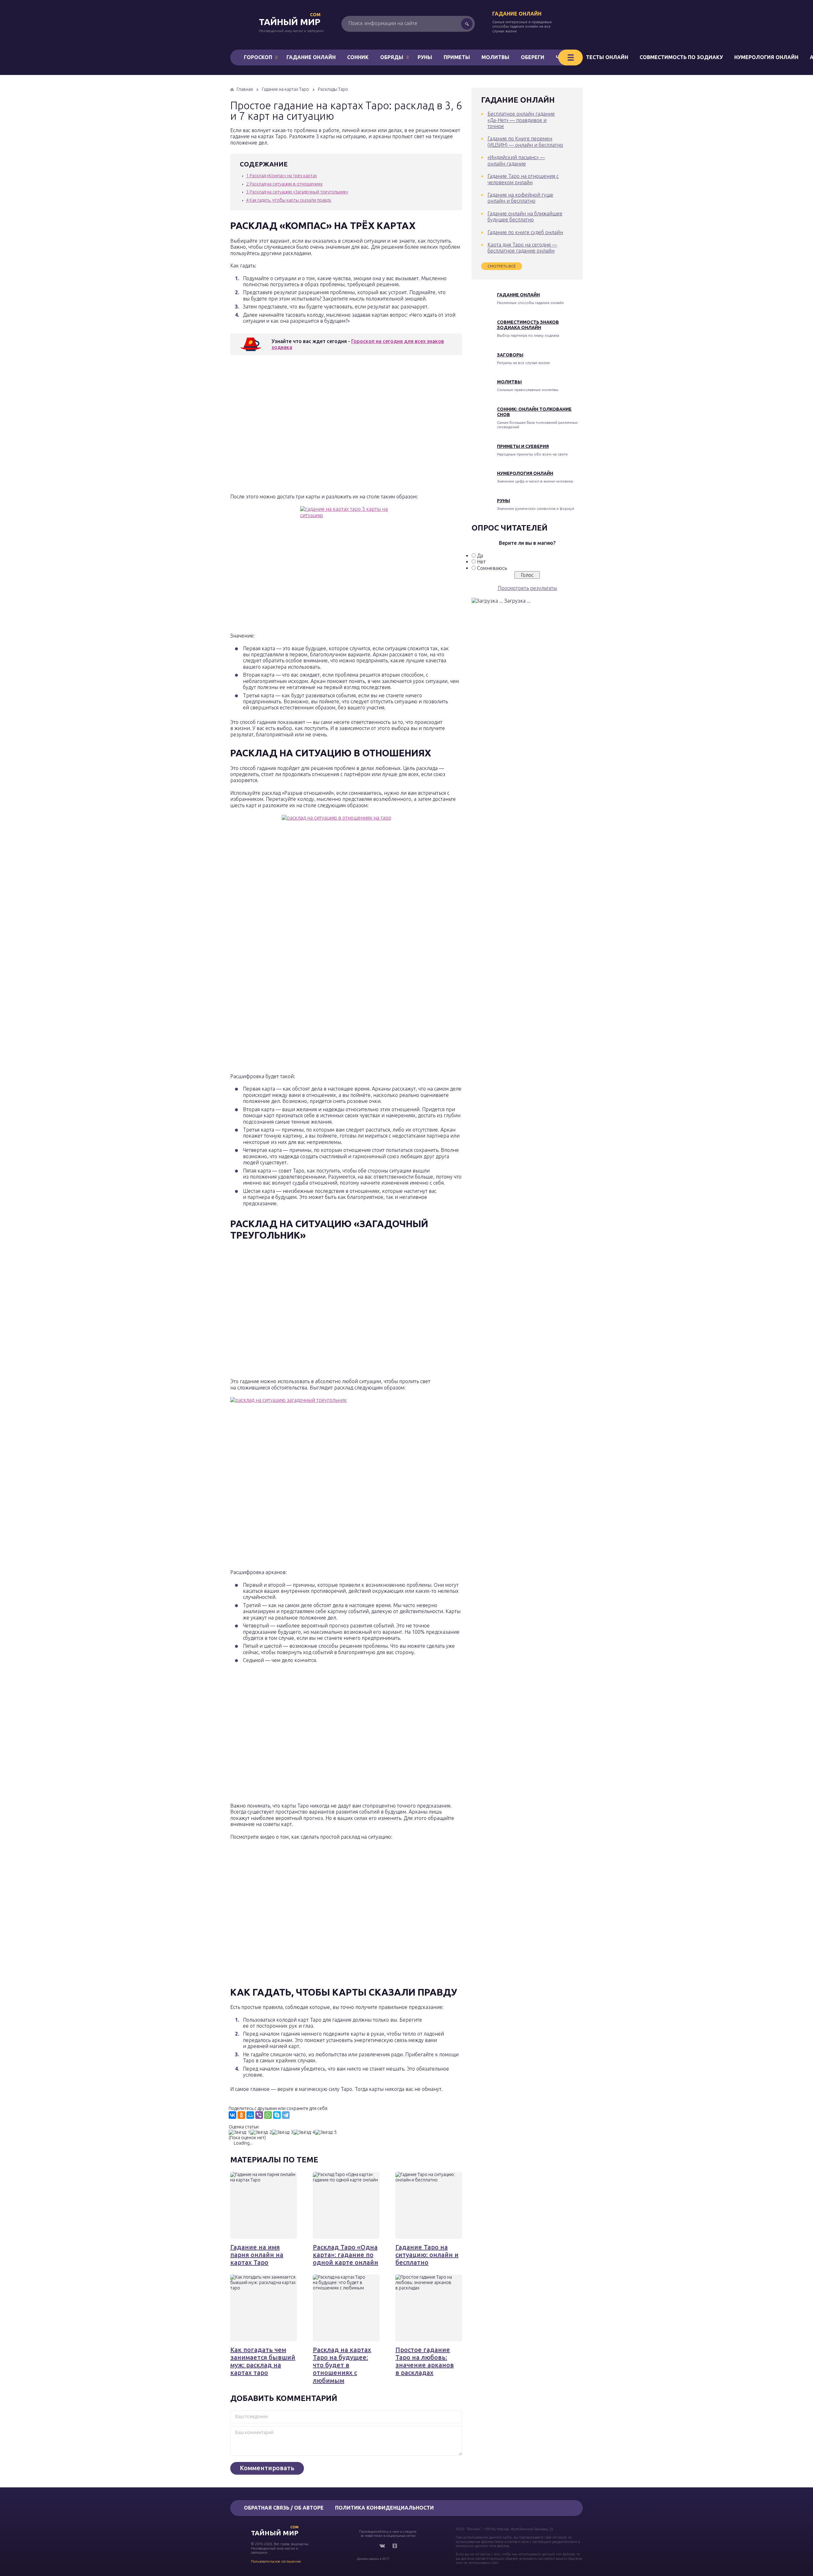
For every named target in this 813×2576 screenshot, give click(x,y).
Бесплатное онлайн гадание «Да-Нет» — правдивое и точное (521, 120)
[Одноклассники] (241, 2115)
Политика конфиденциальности (384, 2508)
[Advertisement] (322, 426)
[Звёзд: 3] (283, 2132)
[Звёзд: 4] (304, 2132)
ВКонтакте (382, 2546)
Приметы (457, 57)
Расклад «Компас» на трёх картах (282, 176)
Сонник (358, 57)
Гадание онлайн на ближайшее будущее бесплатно (525, 216)
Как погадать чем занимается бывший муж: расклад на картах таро (263, 2361)
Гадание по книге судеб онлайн (525, 232)
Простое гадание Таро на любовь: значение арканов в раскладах (425, 2361)
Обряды (392, 57)
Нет (481, 562)
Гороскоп (258, 57)
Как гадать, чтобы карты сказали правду (289, 200)
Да (480, 556)
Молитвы (495, 57)
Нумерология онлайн (766, 57)
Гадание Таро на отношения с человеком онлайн (523, 179)
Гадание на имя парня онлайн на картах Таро (257, 2255)
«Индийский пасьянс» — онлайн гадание (516, 160)
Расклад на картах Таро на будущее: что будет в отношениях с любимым (342, 2365)
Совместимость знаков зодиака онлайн (528, 325)
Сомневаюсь (492, 568)
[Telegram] (286, 2115)
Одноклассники (395, 2546)
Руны (425, 57)
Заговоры (510, 355)
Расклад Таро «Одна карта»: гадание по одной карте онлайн (346, 2255)
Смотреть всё (502, 266)
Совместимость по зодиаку (681, 57)
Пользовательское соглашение (276, 2561)
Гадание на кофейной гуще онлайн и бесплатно (520, 198)
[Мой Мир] (250, 2115)
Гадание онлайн (517, 14)
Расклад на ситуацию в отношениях (284, 184)
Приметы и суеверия (523, 446)
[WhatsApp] (268, 2115)
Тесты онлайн (607, 57)
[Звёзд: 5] (326, 2132)
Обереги (533, 57)
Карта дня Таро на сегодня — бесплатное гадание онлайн (522, 248)
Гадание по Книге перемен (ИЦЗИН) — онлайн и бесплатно (525, 142)
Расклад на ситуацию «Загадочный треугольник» (297, 192)
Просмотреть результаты (527, 588)
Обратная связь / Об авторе (284, 2508)
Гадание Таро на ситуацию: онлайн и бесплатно (427, 2255)
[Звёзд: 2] (261, 2132)
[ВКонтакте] (232, 2115)
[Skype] (277, 2115)
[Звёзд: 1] (239, 2132)
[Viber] (259, 2115)
